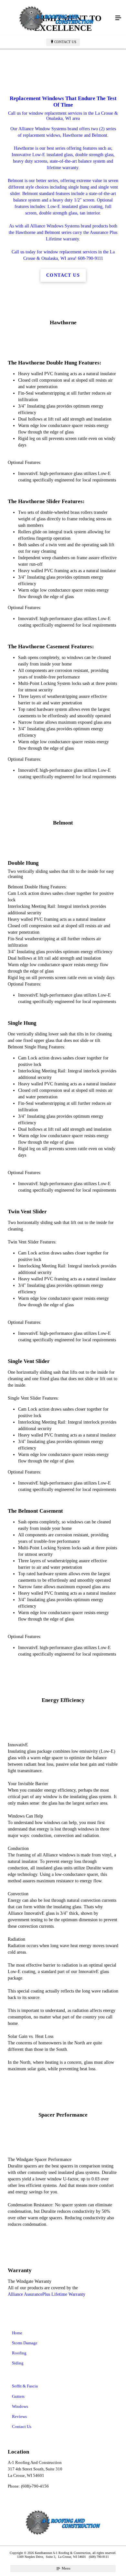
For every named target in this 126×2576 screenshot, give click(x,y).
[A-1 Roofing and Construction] (57, 18)
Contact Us (65, 42)
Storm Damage (25, 2343)
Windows (20, 2406)
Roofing (19, 2353)
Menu (66, 2568)
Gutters (18, 2396)
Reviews (19, 2416)
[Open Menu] (118, 18)
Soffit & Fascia (25, 2386)
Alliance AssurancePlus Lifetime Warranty (47, 2294)
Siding (18, 2363)
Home (17, 2333)
